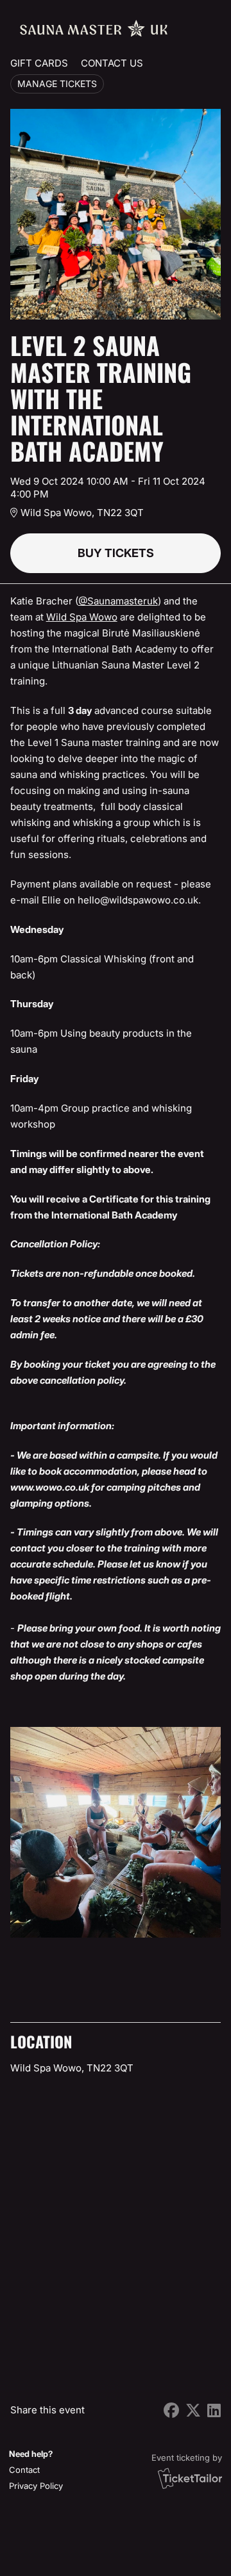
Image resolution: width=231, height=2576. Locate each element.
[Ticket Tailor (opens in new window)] (190, 2478)
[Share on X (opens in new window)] (193, 2410)
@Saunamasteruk (118, 601)
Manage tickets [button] (57, 84)
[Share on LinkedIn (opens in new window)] (214, 2410)
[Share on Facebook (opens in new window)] (171, 2410)
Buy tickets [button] (116, 553)
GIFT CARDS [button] (39, 63)
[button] (34, 2470)
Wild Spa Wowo (82, 617)
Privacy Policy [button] (36, 2486)
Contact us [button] (112, 63)
